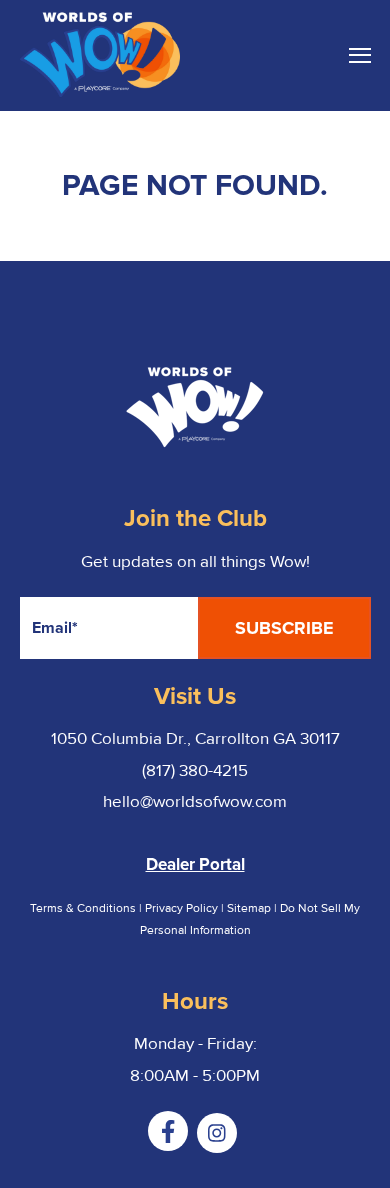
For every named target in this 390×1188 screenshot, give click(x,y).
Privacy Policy (181, 908)
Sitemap (250, 908)
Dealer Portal (195, 864)
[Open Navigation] (360, 55)
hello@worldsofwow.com (195, 801)
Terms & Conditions (83, 908)
